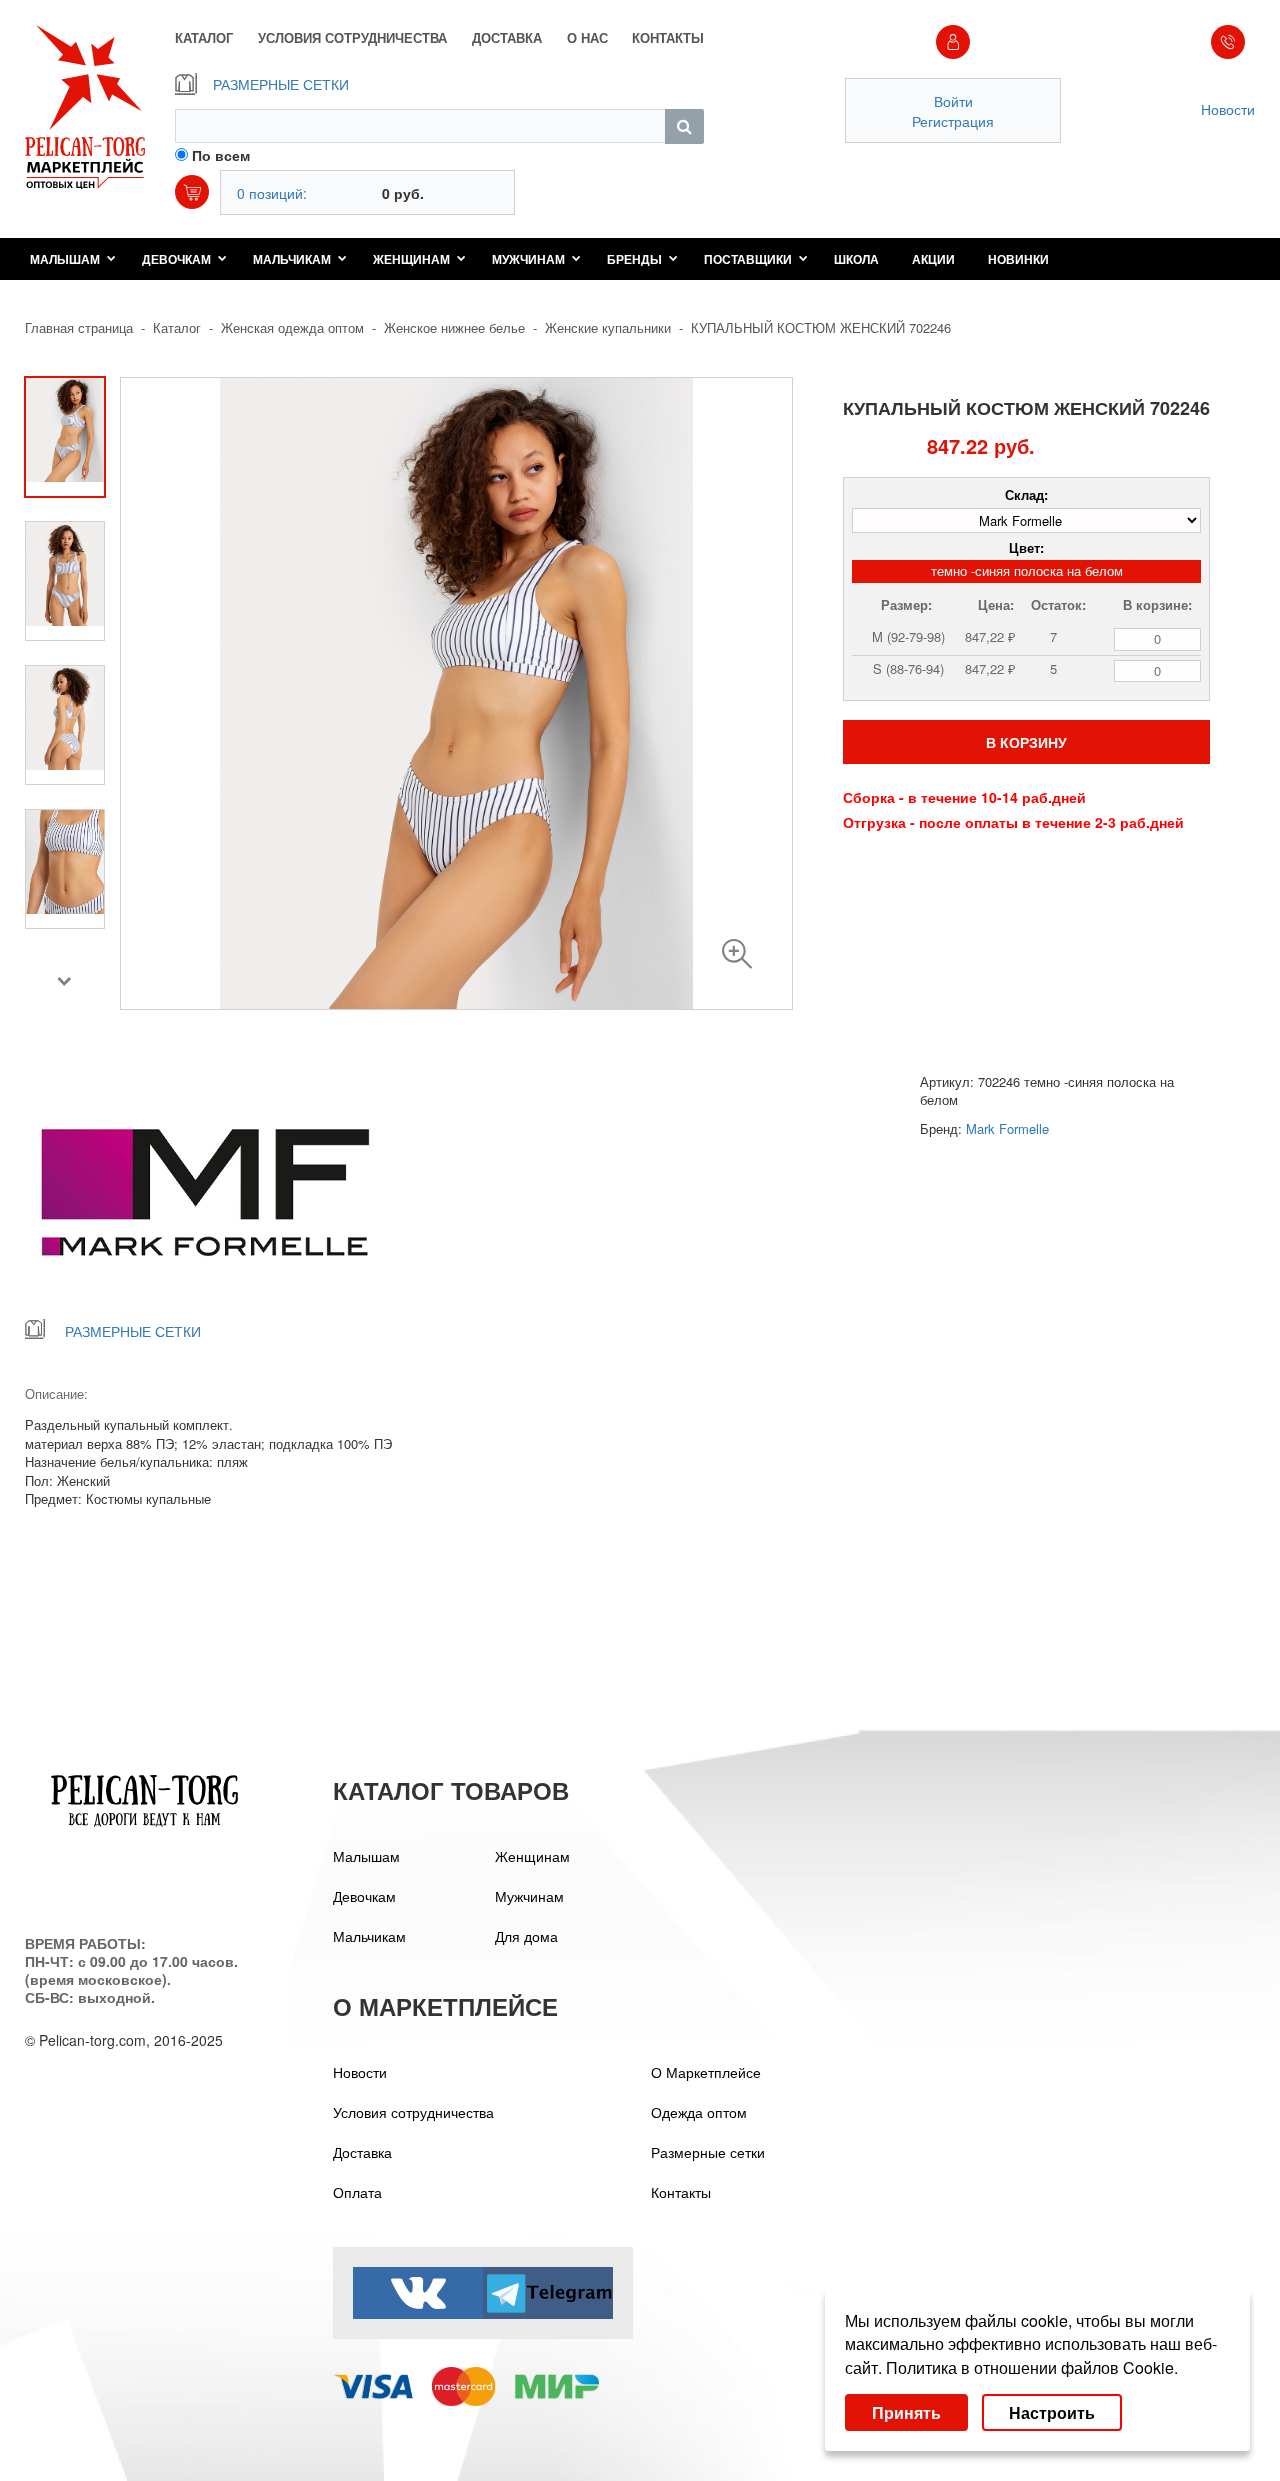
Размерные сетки (708, 2152)
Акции (933, 259)
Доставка (362, 2152)
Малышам (65, 259)
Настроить (1052, 2412)
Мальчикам (292, 259)
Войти (953, 101)
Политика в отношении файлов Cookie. (1032, 2367)
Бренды (634, 259)
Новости (1228, 109)
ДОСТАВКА (507, 38)
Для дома (526, 1936)
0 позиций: (272, 193)
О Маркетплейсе (706, 2072)
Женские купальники (608, 327)
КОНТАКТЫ (668, 38)
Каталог (177, 327)
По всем (221, 155)
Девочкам (176, 259)
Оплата (357, 2192)
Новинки (1018, 259)
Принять (906, 2412)
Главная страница (79, 327)
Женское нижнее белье (454, 327)
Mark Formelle (1007, 1128)
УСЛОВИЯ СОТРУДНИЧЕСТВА (352, 38)
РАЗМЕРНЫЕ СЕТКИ (281, 84)
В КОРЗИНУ (1026, 742)
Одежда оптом (699, 2112)
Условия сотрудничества (413, 2112)
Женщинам (411, 259)
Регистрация (953, 121)
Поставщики (748, 259)
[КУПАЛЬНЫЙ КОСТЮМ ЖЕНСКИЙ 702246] (737, 954)
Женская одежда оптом (292, 327)
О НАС (587, 38)
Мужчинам (528, 259)
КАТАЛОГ (204, 38)
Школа (856, 259)
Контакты (681, 2192)
